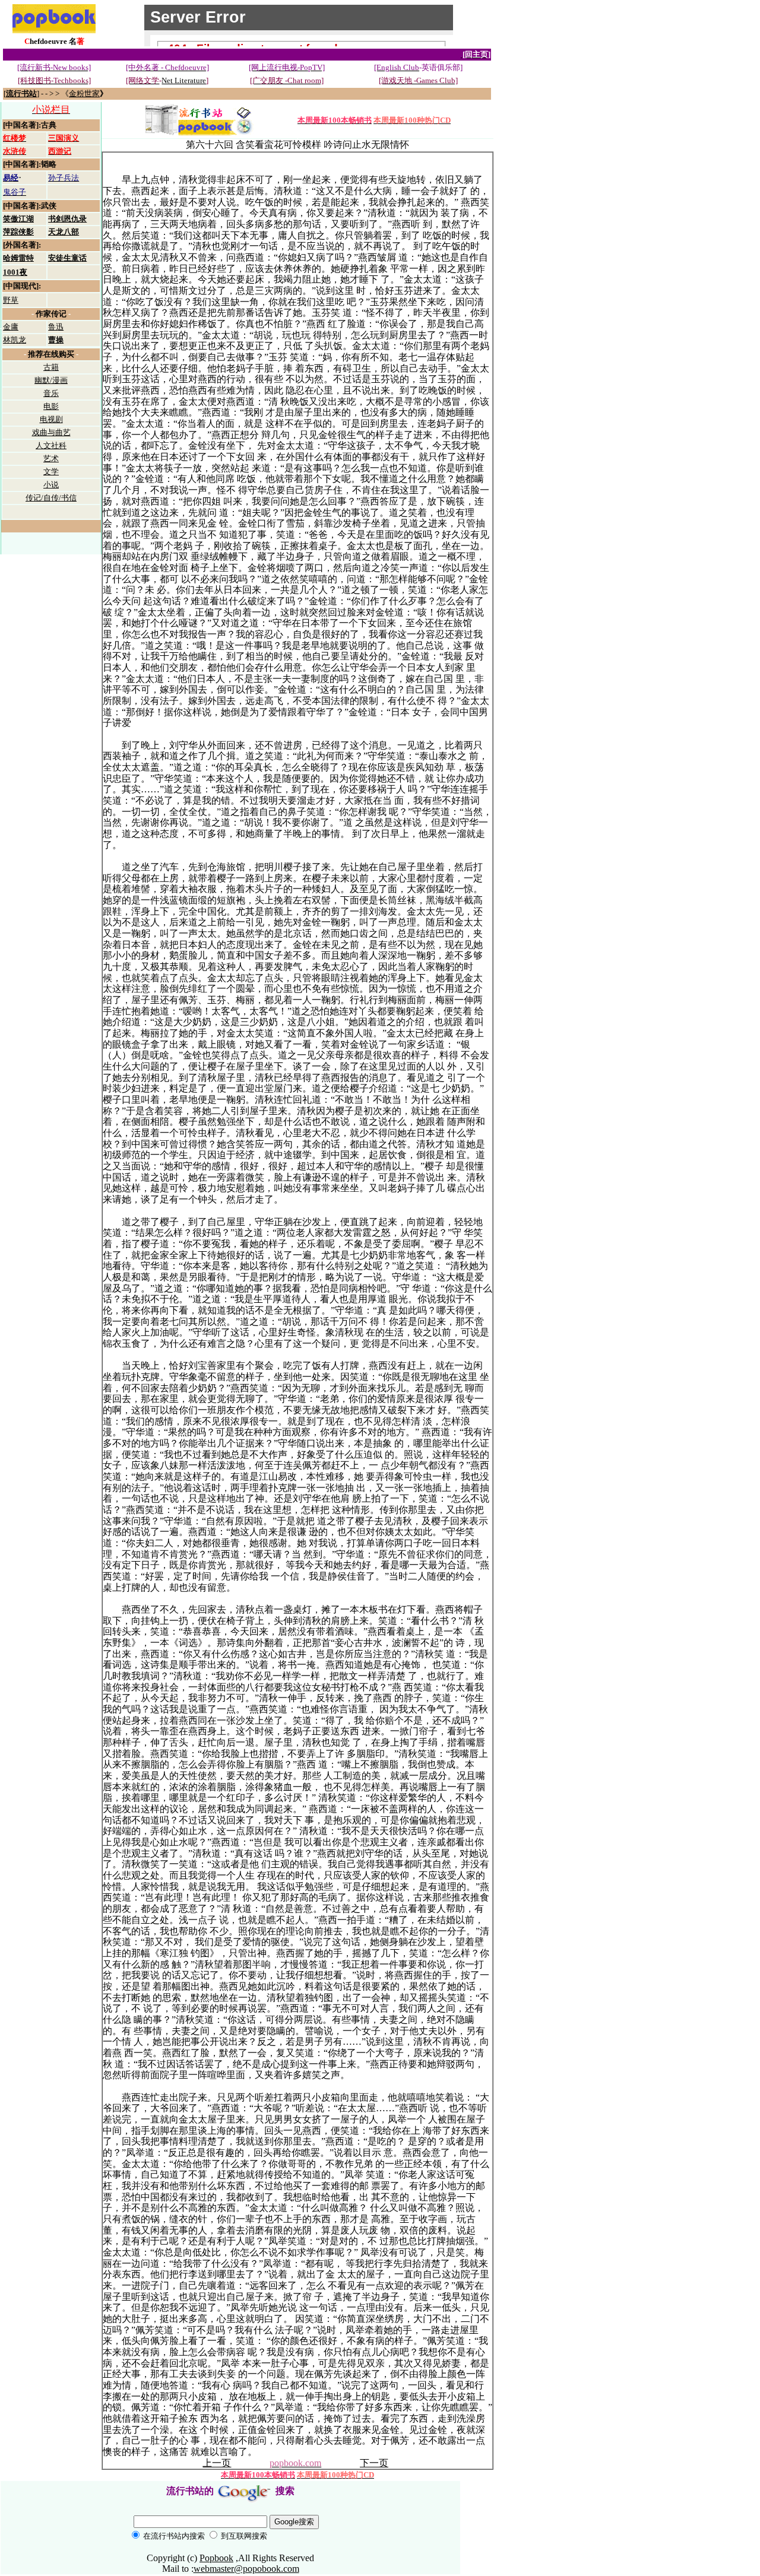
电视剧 (51, 419)
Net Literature (184, 80)
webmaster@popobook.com (246, 2569)
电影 (51, 406)
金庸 (11, 327)
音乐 (51, 393)
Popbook (216, 2558)
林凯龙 (15, 340)
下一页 (374, 2463)
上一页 (217, 2463)
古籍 (51, 367)
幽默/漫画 (51, 380)
